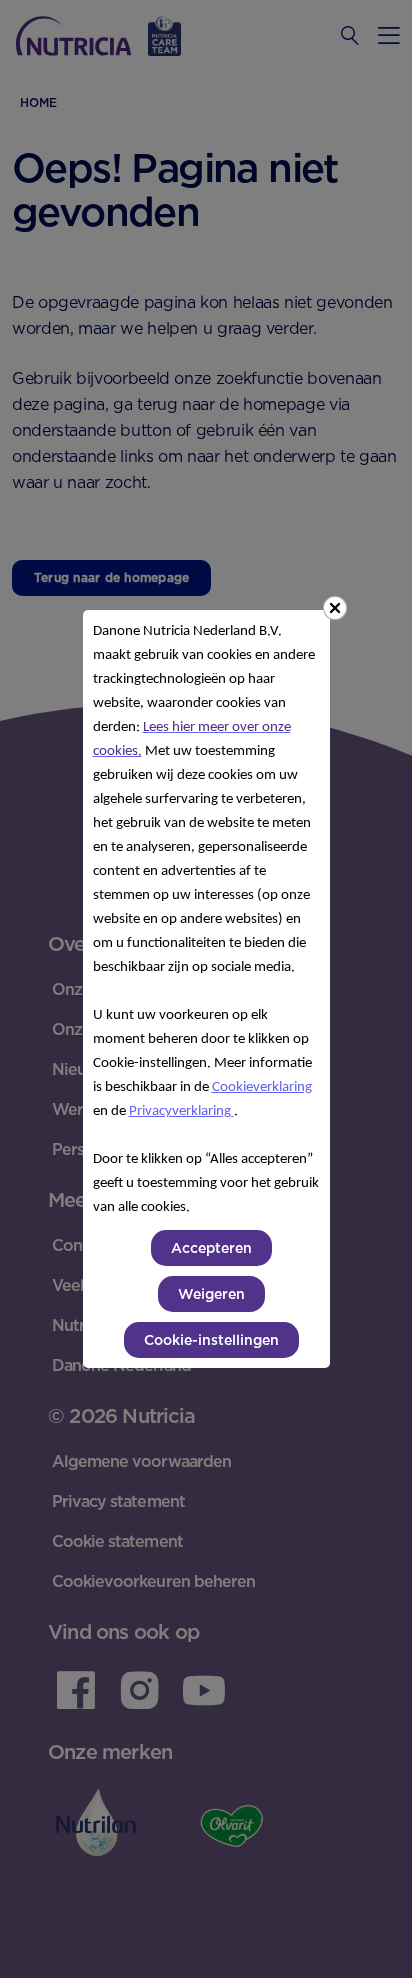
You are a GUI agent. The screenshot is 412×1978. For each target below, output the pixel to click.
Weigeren (211, 1294)
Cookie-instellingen (211, 1340)
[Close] (335, 608)
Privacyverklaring (181, 1111)
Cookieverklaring (262, 1087)
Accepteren (211, 1248)
